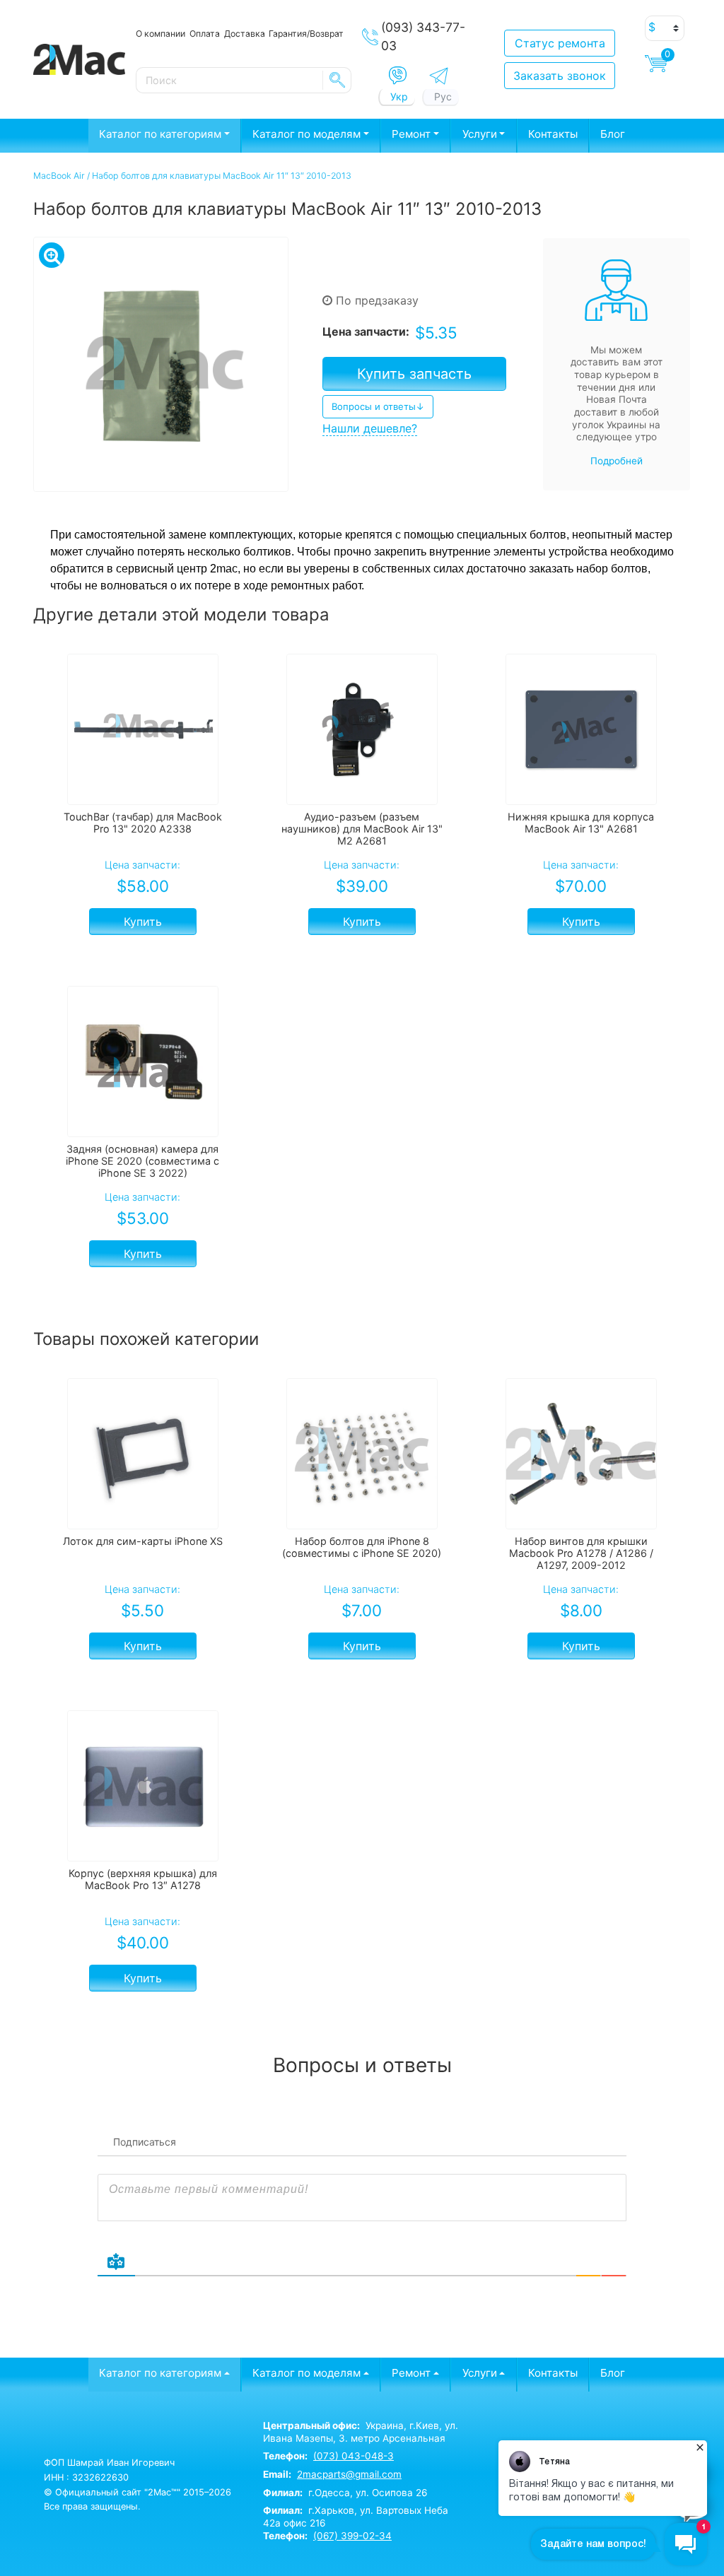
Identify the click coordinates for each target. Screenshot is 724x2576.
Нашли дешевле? (370, 428)
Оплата (205, 34)
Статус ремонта (560, 43)
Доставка (245, 34)
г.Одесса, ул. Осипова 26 (345, 2493)
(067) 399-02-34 (352, 2536)
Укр (399, 96)
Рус (443, 96)
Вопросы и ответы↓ (378, 406)
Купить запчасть (414, 374)
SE (337, 80)
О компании (160, 34)
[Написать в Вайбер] (398, 76)
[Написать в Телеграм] (439, 76)
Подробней (617, 461)
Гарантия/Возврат (306, 34)
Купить (143, 922)
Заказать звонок (560, 76)
